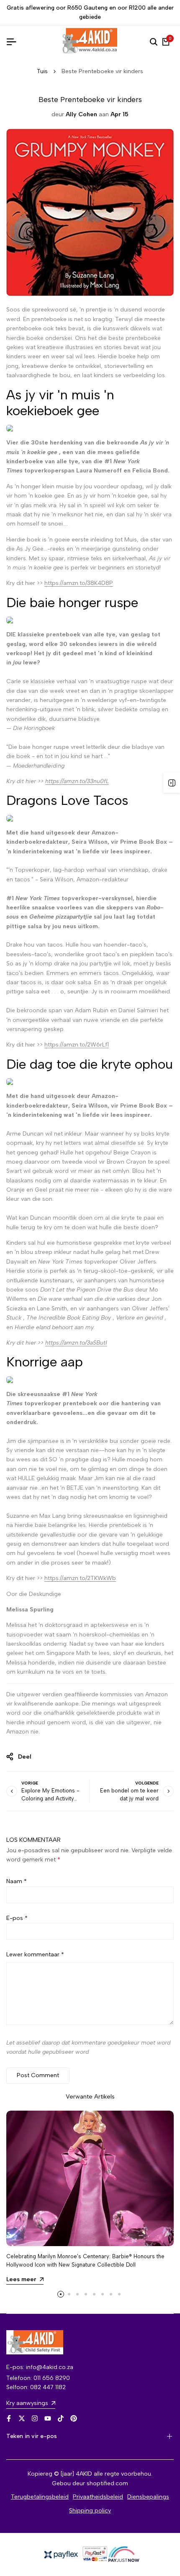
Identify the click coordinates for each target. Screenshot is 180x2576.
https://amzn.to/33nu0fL (77, 781)
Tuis (42, 71)
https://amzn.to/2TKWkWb (80, 1578)
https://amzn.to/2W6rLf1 (77, 1045)
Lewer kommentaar (35, 1954)
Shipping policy (90, 2511)
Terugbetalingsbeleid (40, 2497)
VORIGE (30, 1783)
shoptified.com (107, 2483)
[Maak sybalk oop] (172, 783)
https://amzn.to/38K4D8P (79, 583)
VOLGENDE (147, 1783)
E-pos (17, 1918)
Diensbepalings (148, 2497)
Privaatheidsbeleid (98, 2497)
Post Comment (38, 2075)
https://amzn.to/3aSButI (76, 1343)
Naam (17, 1881)
